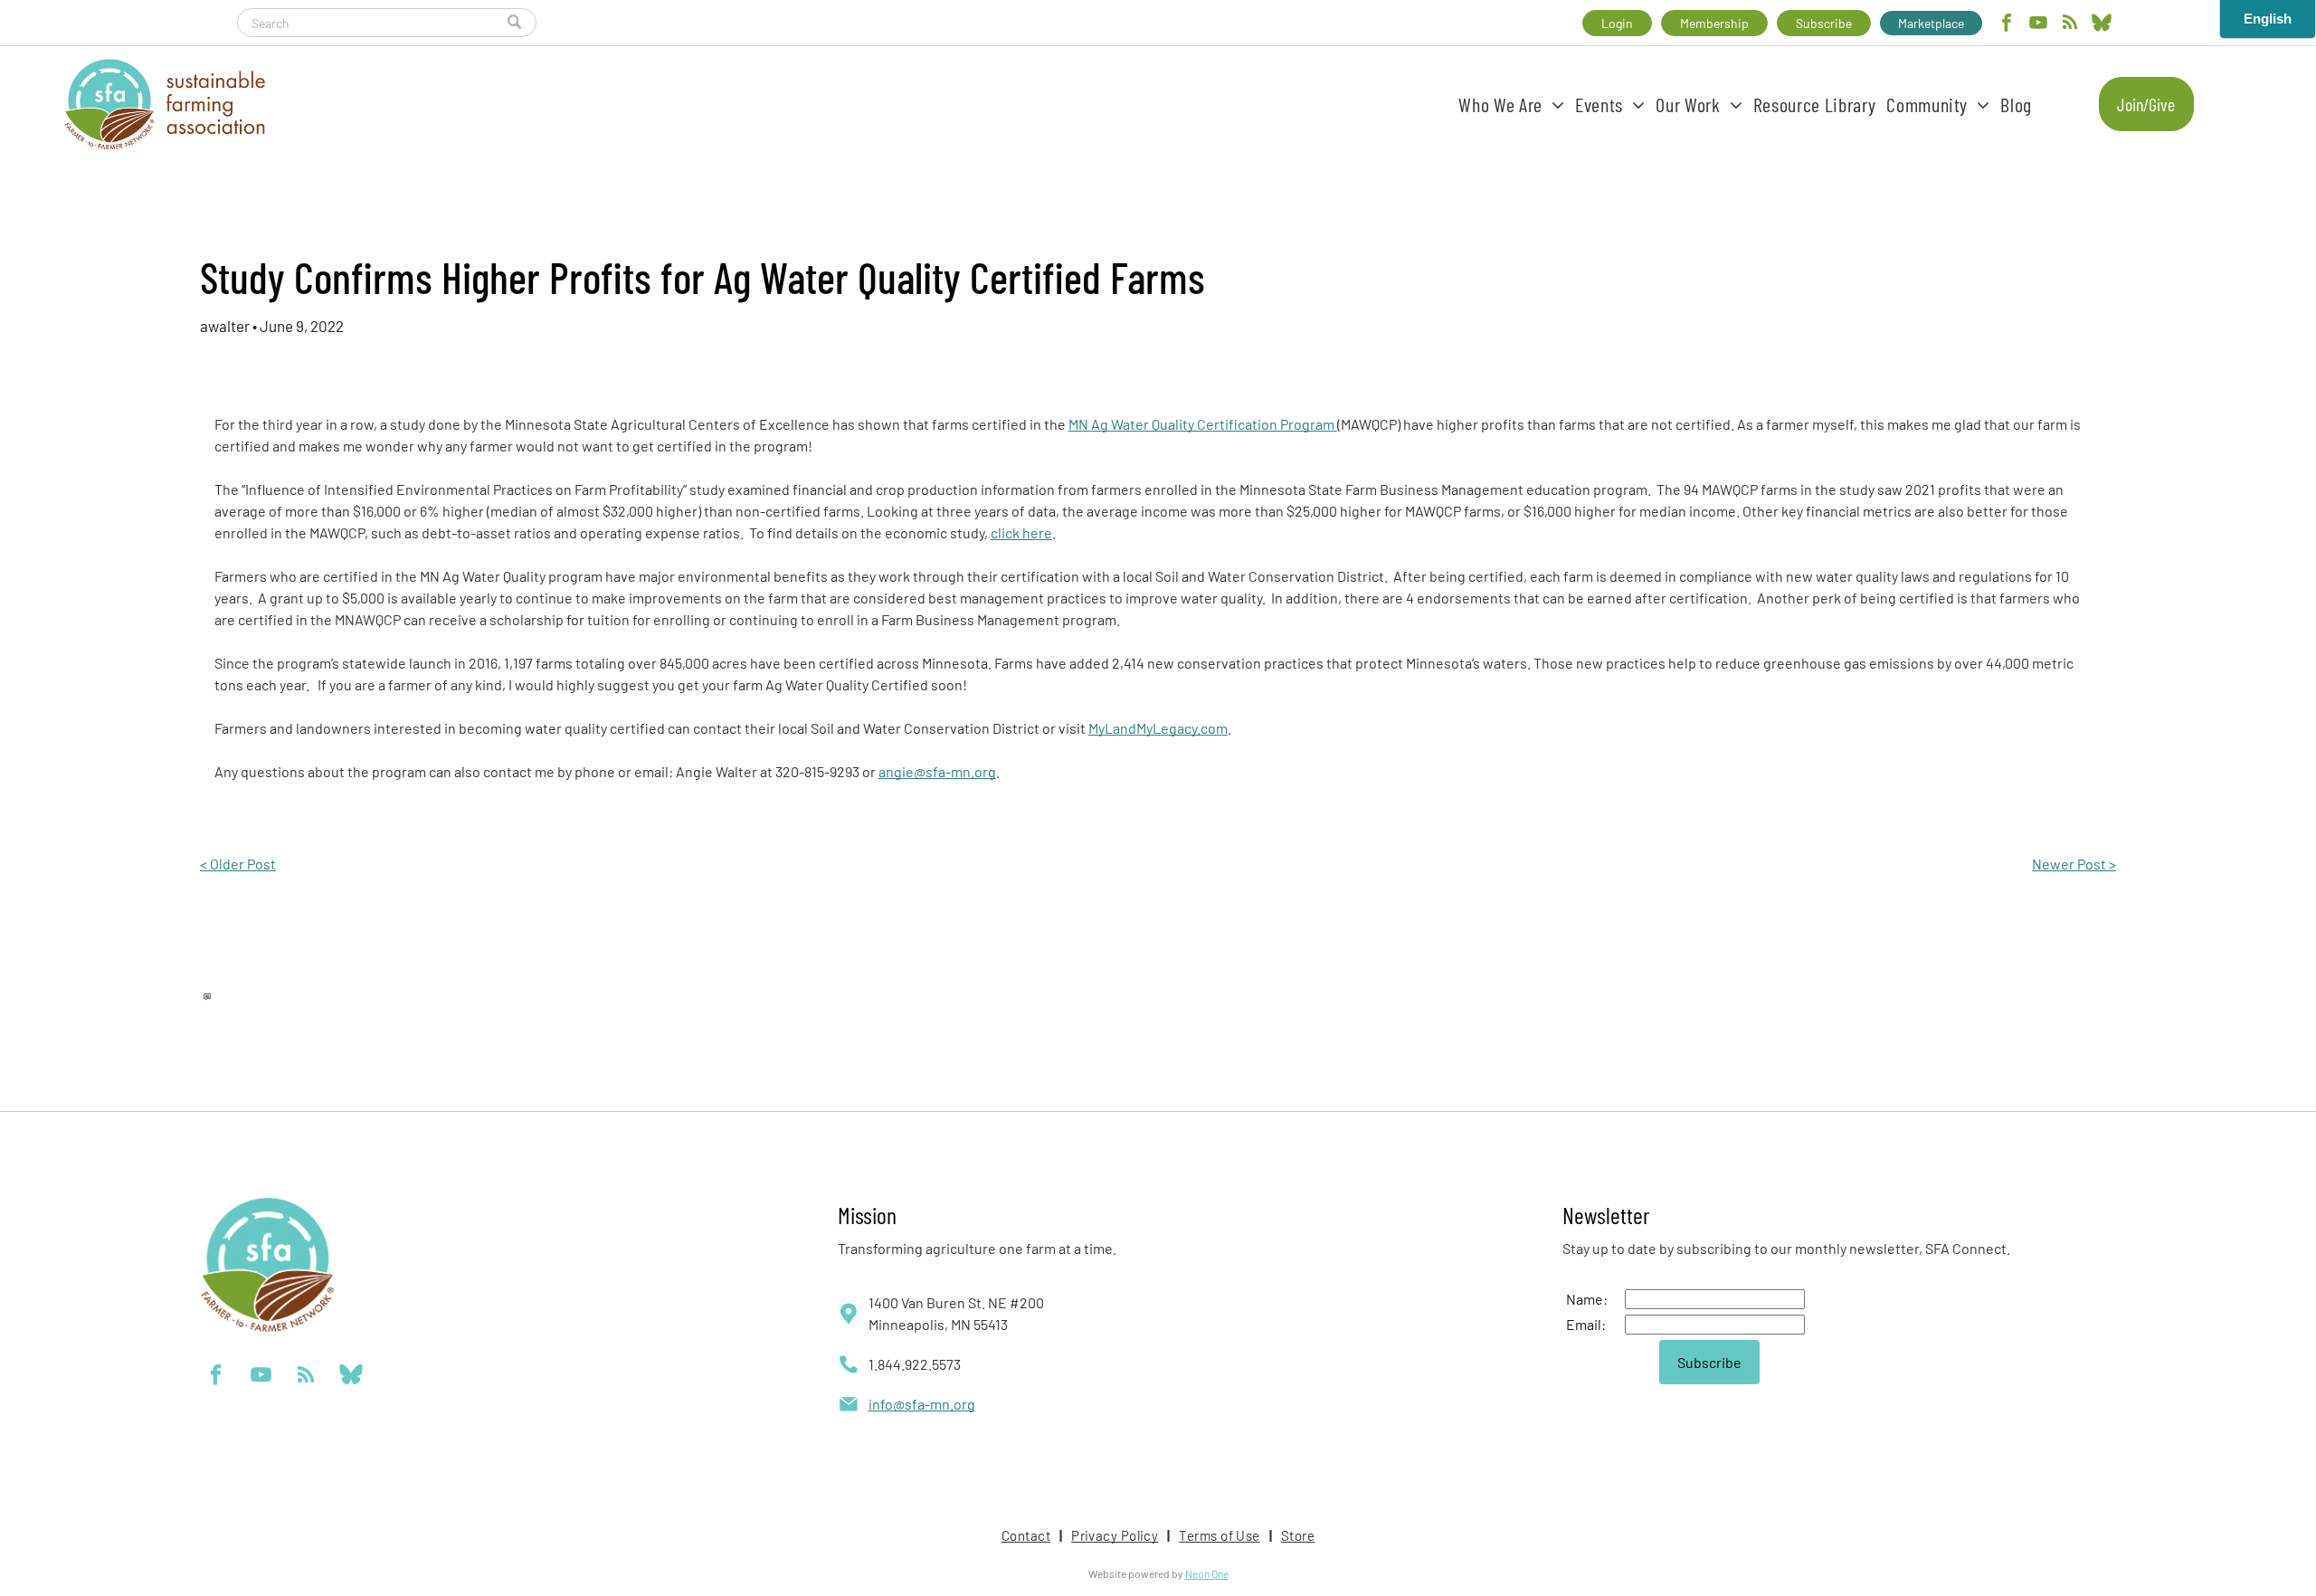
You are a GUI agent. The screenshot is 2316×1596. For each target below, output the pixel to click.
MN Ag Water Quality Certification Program (1201, 424)
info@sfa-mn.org (922, 1404)
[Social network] (2102, 25)
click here (1021, 532)
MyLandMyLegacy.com (1158, 728)
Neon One (1207, 1573)
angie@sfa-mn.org (937, 771)
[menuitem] (1511, 104)
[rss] (2070, 25)
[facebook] (2007, 25)
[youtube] (2038, 25)
